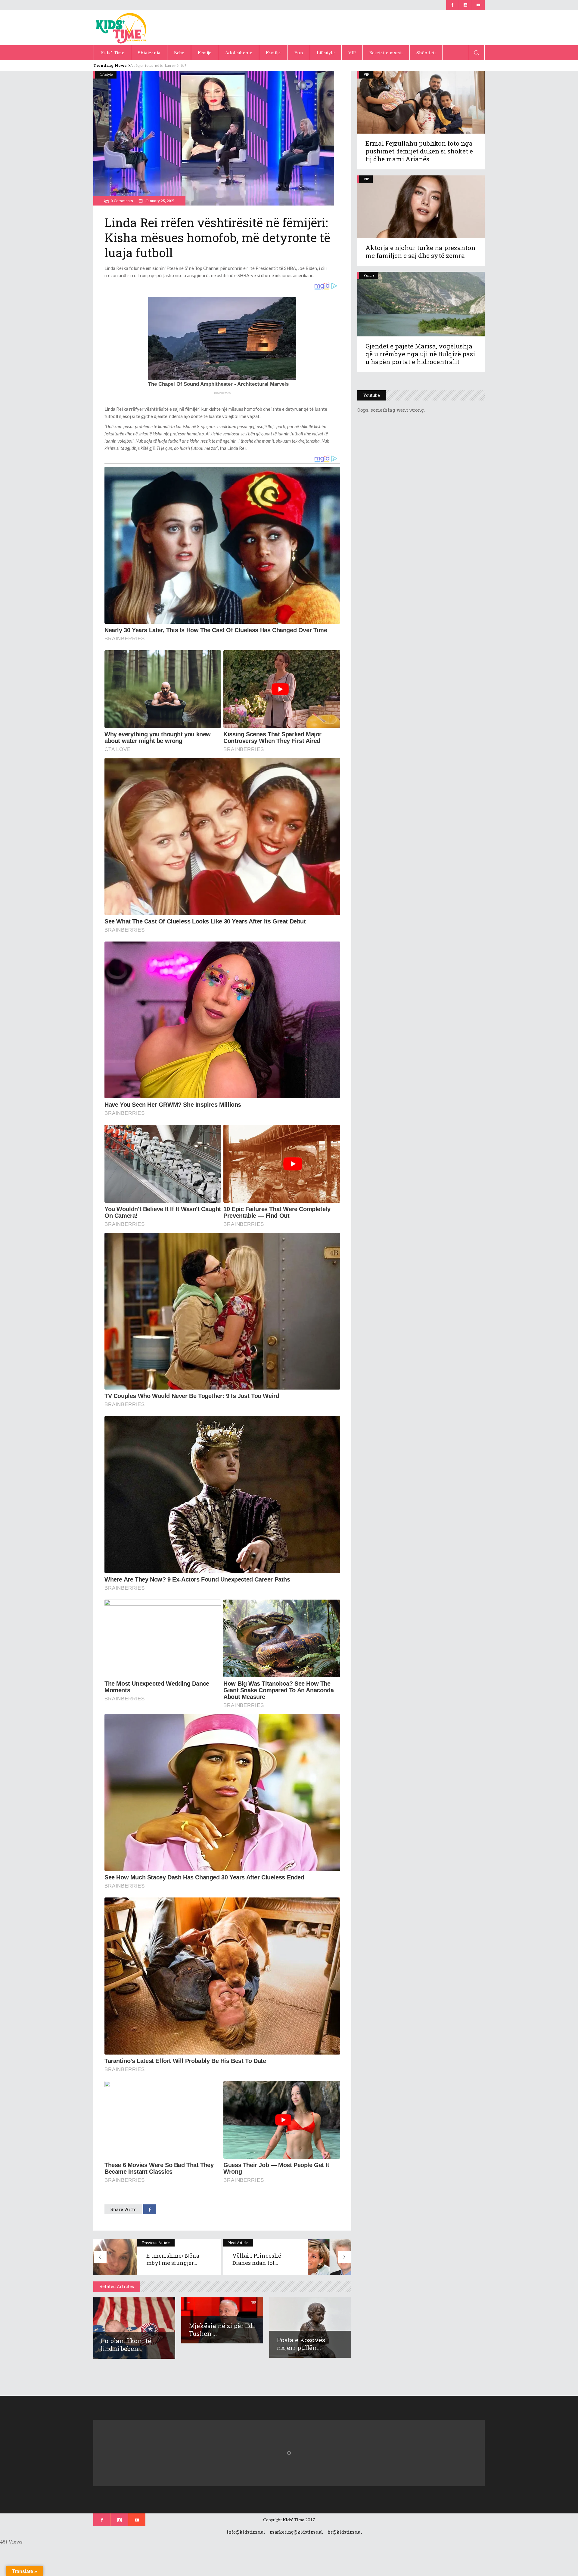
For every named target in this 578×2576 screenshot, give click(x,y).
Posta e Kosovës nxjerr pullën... (301, 2344)
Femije (369, 275)
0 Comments (122, 201)
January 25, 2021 (160, 201)
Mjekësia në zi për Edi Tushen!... (222, 2330)
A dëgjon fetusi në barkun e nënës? (161, 65)
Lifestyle (106, 74)
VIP (366, 74)
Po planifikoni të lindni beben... (126, 2345)
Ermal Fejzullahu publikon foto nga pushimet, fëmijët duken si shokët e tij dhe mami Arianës (419, 151)
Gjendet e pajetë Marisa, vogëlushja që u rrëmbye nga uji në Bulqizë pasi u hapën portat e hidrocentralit (420, 354)
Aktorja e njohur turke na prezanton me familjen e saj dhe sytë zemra (420, 252)
